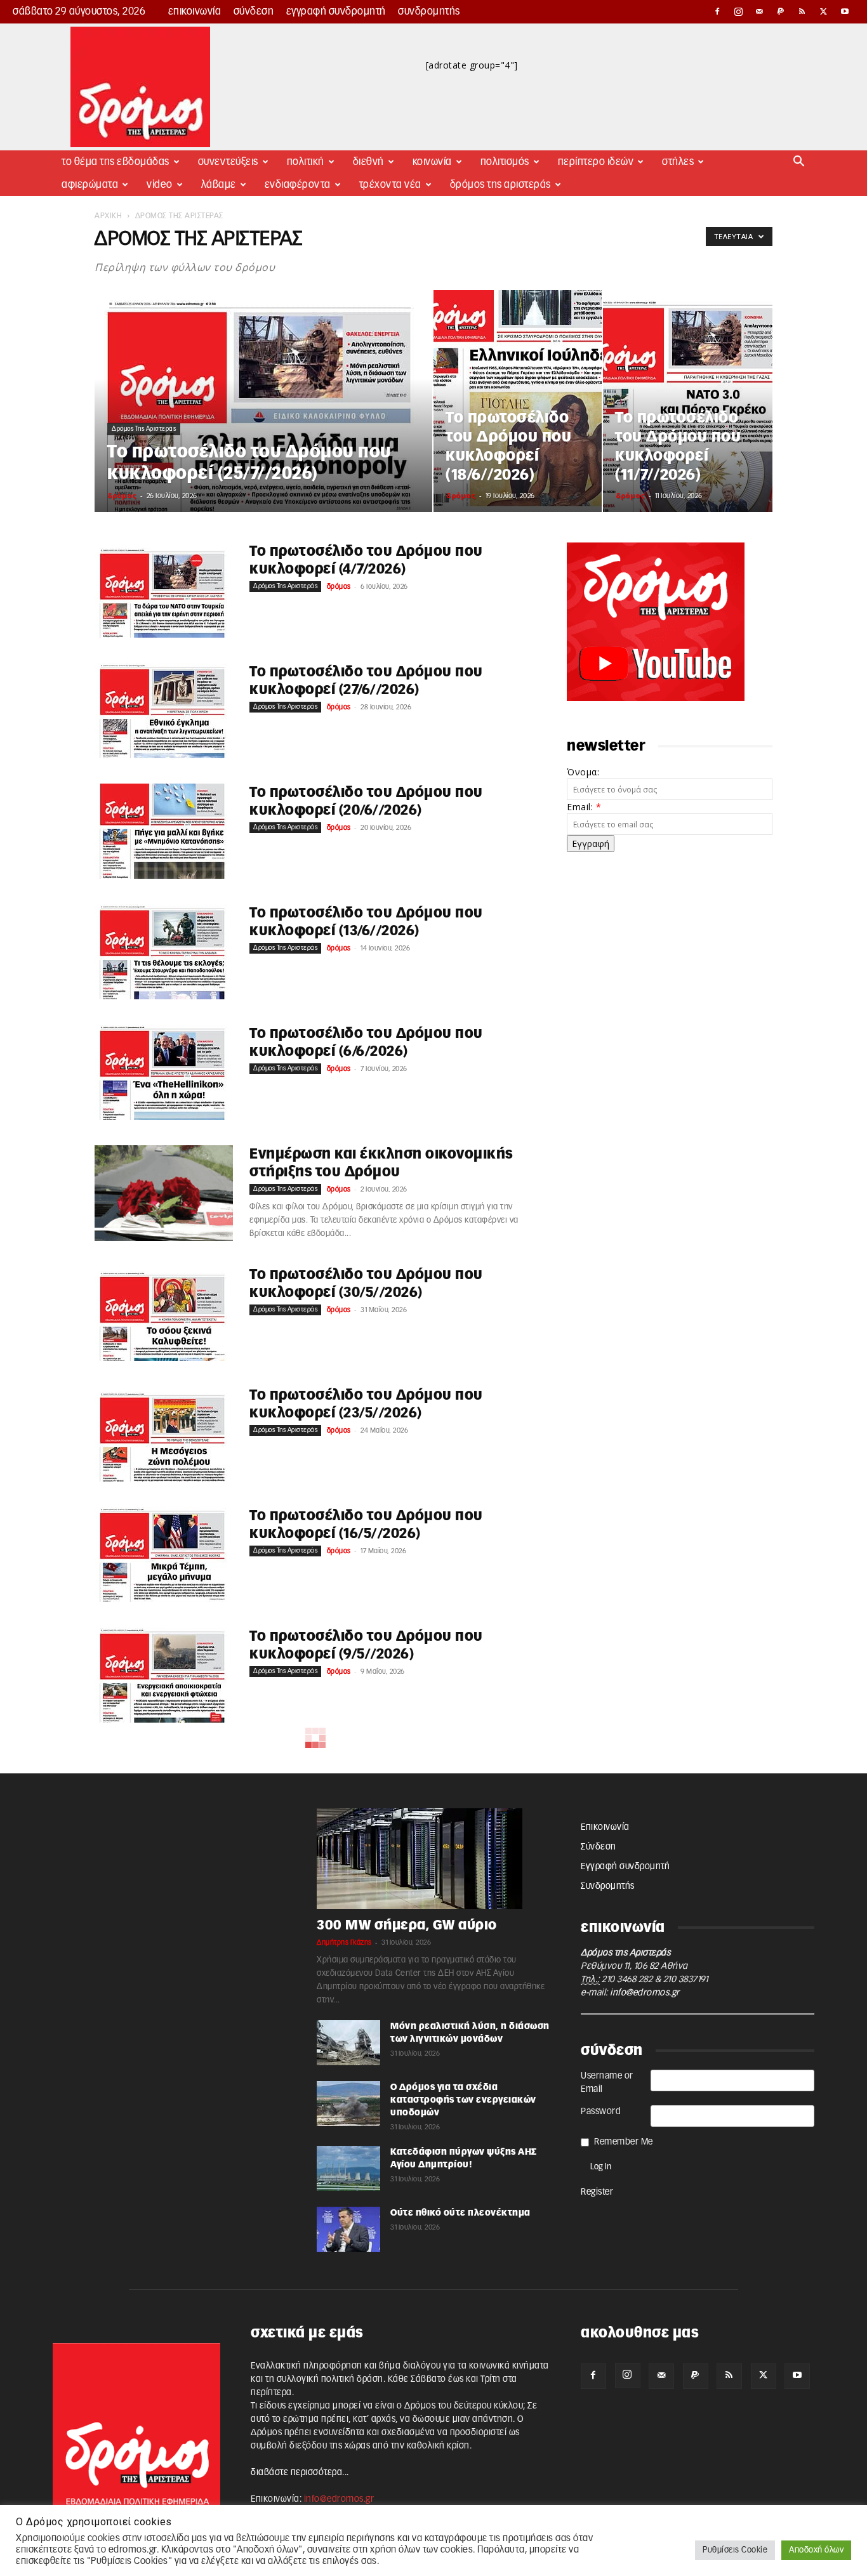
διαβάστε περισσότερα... (300, 2473)
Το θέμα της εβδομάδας (116, 162)
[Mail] (760, 11)
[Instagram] (739, 11)
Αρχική (108, 216)
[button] (799, 163)
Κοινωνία (432, 162)
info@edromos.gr (645, 1993)
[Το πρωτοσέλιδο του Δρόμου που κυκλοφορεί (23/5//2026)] (164, 1434)
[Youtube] (845, 11)
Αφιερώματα (90, 185)
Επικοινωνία (195, 11)
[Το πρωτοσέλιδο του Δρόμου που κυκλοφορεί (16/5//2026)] (164, 1554)
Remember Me (624, 2142)
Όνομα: (583, 772)
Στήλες (678, 162)
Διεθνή (368, 162)
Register (597, 2192)
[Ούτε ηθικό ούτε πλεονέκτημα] (348, 2229)
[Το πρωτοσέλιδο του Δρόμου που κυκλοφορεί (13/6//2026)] (164, 952)
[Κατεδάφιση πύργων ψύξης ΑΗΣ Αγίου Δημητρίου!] (348, 2168)
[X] (824, 11)
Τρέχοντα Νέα (390, 185)
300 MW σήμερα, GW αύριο (407, 1925)
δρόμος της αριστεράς (144, 429)
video (160, 185)
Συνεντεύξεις (228, 162)
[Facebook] (717, 11)
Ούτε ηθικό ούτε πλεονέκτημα (460, 2213)
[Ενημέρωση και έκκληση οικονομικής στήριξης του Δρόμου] (164, 1193)
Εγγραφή (591, 844)
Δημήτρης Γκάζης (344, 1942)
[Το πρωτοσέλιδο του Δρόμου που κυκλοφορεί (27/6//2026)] (164, 711)
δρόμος (122, 495)
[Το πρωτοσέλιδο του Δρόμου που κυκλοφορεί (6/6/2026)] (164, 1072)
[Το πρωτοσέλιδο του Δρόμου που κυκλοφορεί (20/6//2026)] (164, 831)
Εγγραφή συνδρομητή (336, 11)
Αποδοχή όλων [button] (816, 2550)
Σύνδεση (254, 11)
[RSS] (802, 11)
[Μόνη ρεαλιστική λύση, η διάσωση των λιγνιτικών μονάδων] (348, 2043)
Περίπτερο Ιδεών (596, 162)
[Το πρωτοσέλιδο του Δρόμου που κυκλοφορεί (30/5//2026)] (164, 1313)
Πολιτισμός (505, 162)
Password (601, 2112)
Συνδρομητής (429, 11)
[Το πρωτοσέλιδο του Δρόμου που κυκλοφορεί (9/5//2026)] (164, 1675)
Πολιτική (306, 162)
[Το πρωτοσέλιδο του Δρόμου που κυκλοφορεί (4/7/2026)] (164, 590)
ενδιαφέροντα (298, 185)
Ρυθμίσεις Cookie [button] (735, 2550)
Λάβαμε (219, 185)
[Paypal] (781, 11)
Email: (584, 807)
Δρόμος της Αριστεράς (500, 185)
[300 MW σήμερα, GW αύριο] (433, 1859)
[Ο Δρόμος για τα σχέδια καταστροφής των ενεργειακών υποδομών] (348, 2104)
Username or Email (607, 2083)
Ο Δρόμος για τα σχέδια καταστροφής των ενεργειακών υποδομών (463, 2100)
